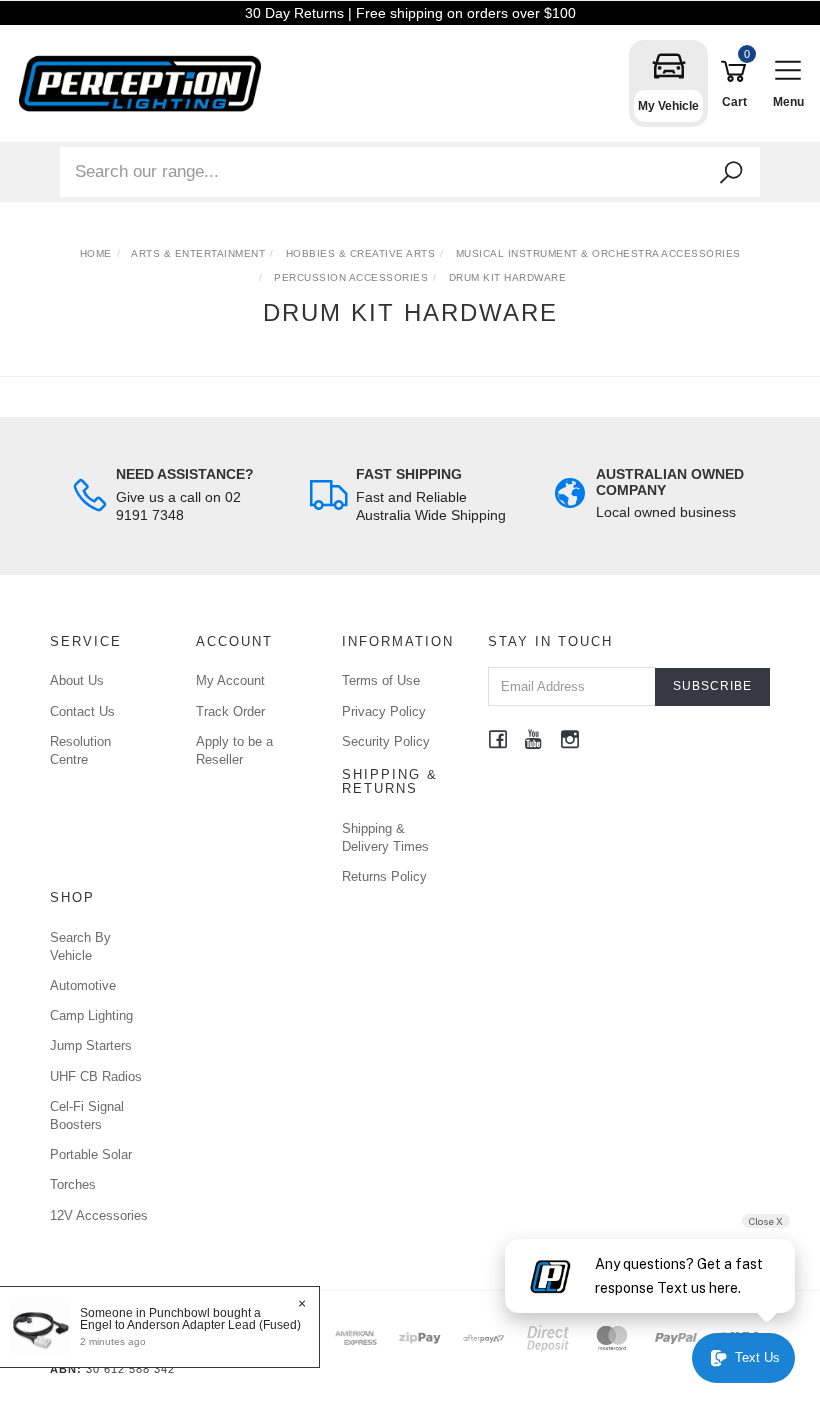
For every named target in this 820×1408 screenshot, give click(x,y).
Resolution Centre (80, 750)
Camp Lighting (91, 1015)
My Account (230, 680)
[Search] (731, 173)
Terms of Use (381, 680)
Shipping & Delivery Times (385, 837)
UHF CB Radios (96, 1076)
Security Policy (386, 741)
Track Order (230, 711)
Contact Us (82, 711)
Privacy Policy (384, 711)
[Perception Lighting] (145, 82)
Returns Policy (384, 876)
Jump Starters (91, 1045)
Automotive (83, 985)
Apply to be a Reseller (234, 750)
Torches (73, 1184)
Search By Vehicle (80, 946)
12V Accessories (99, 1215)
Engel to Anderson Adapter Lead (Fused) (190, 1325)
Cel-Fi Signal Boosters (87, 1115)
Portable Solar (91, 1154)
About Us (77, 680)
